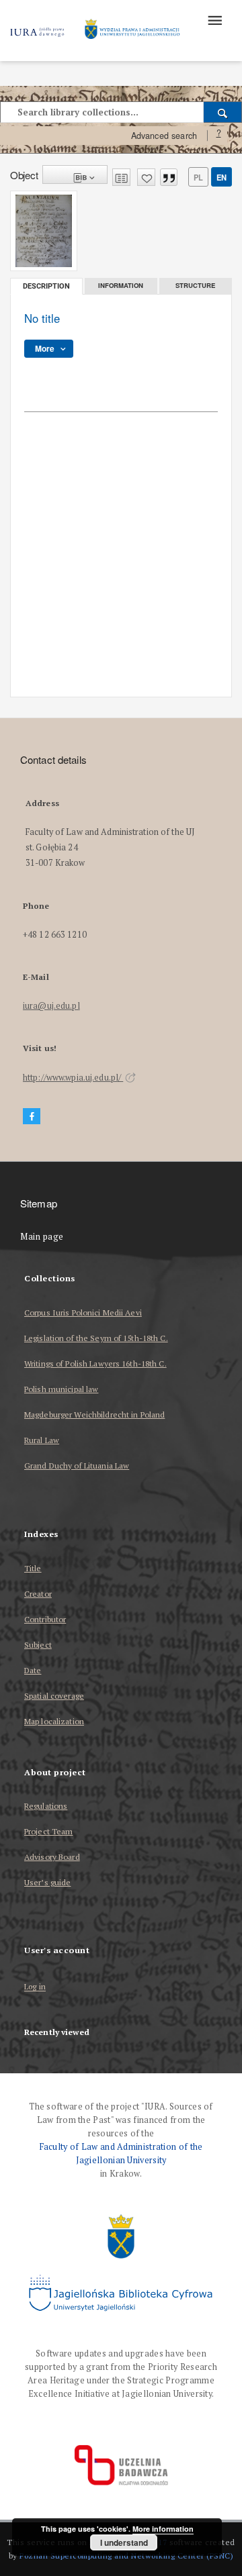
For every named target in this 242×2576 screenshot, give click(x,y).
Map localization (54, 1721)
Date (33, 1670)
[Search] (223, 112)
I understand (124, 2542)
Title (33, 1568)
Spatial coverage (54, 1696)
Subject (38, 1645)
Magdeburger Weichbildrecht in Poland (94, 1415)
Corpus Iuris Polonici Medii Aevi (83, 1312)
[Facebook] (32, 1117)
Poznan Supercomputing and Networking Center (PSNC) (126, 2556)
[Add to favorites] (146, 177)
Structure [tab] (195, 285)
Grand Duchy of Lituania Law (77, 1466)
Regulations (46, 1806)
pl (198, 177)
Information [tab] (121, 285)
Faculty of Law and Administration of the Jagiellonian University (121, 2153)
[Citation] (169, 177)
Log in (35, 1987)
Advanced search (164, 136)
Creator (38, 1594)
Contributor (45, 1619)
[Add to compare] (121, 177)
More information (163, 2529)
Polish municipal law (61, 1389)
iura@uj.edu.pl (51, 1006)
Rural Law (42, 1440)
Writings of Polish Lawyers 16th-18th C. (95, 1364)
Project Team (48, 1831)
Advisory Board (52, 1857)
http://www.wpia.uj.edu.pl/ (73, 1078)
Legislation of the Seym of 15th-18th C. (96, 1338)
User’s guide (47, 1882)
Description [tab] (46, 286)
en (221, 177)
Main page (42, 1237)
